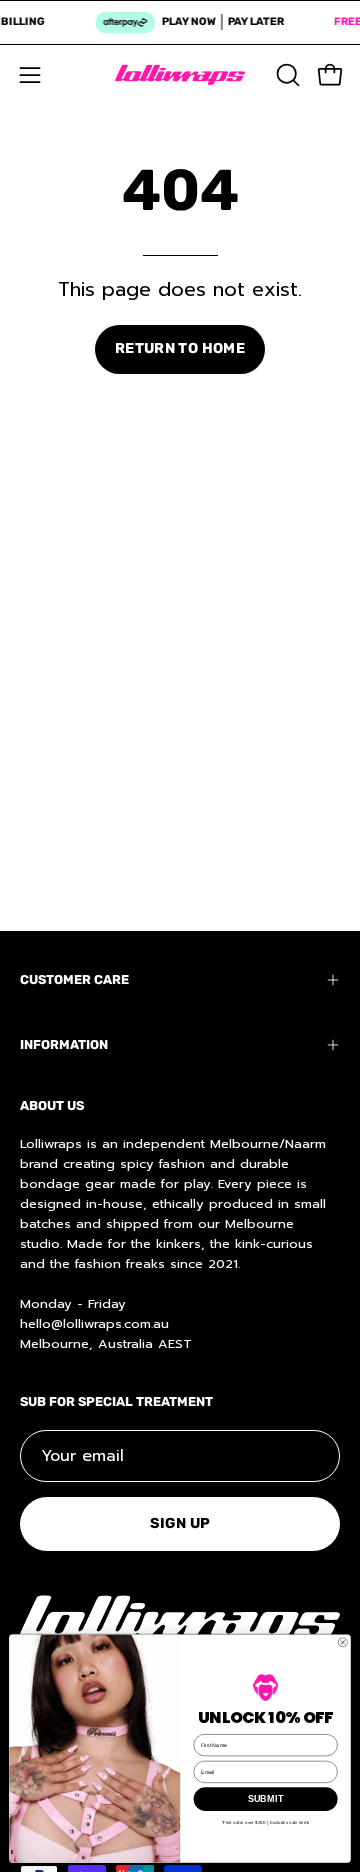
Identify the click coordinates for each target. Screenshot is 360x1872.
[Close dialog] (343, 1643)
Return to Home (180, 348)
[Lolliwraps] (180, 75)
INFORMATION (64, 1044)
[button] (286, 75)
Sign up (180, 1523)
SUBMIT (266, 1799)
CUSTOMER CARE (74, 979)
